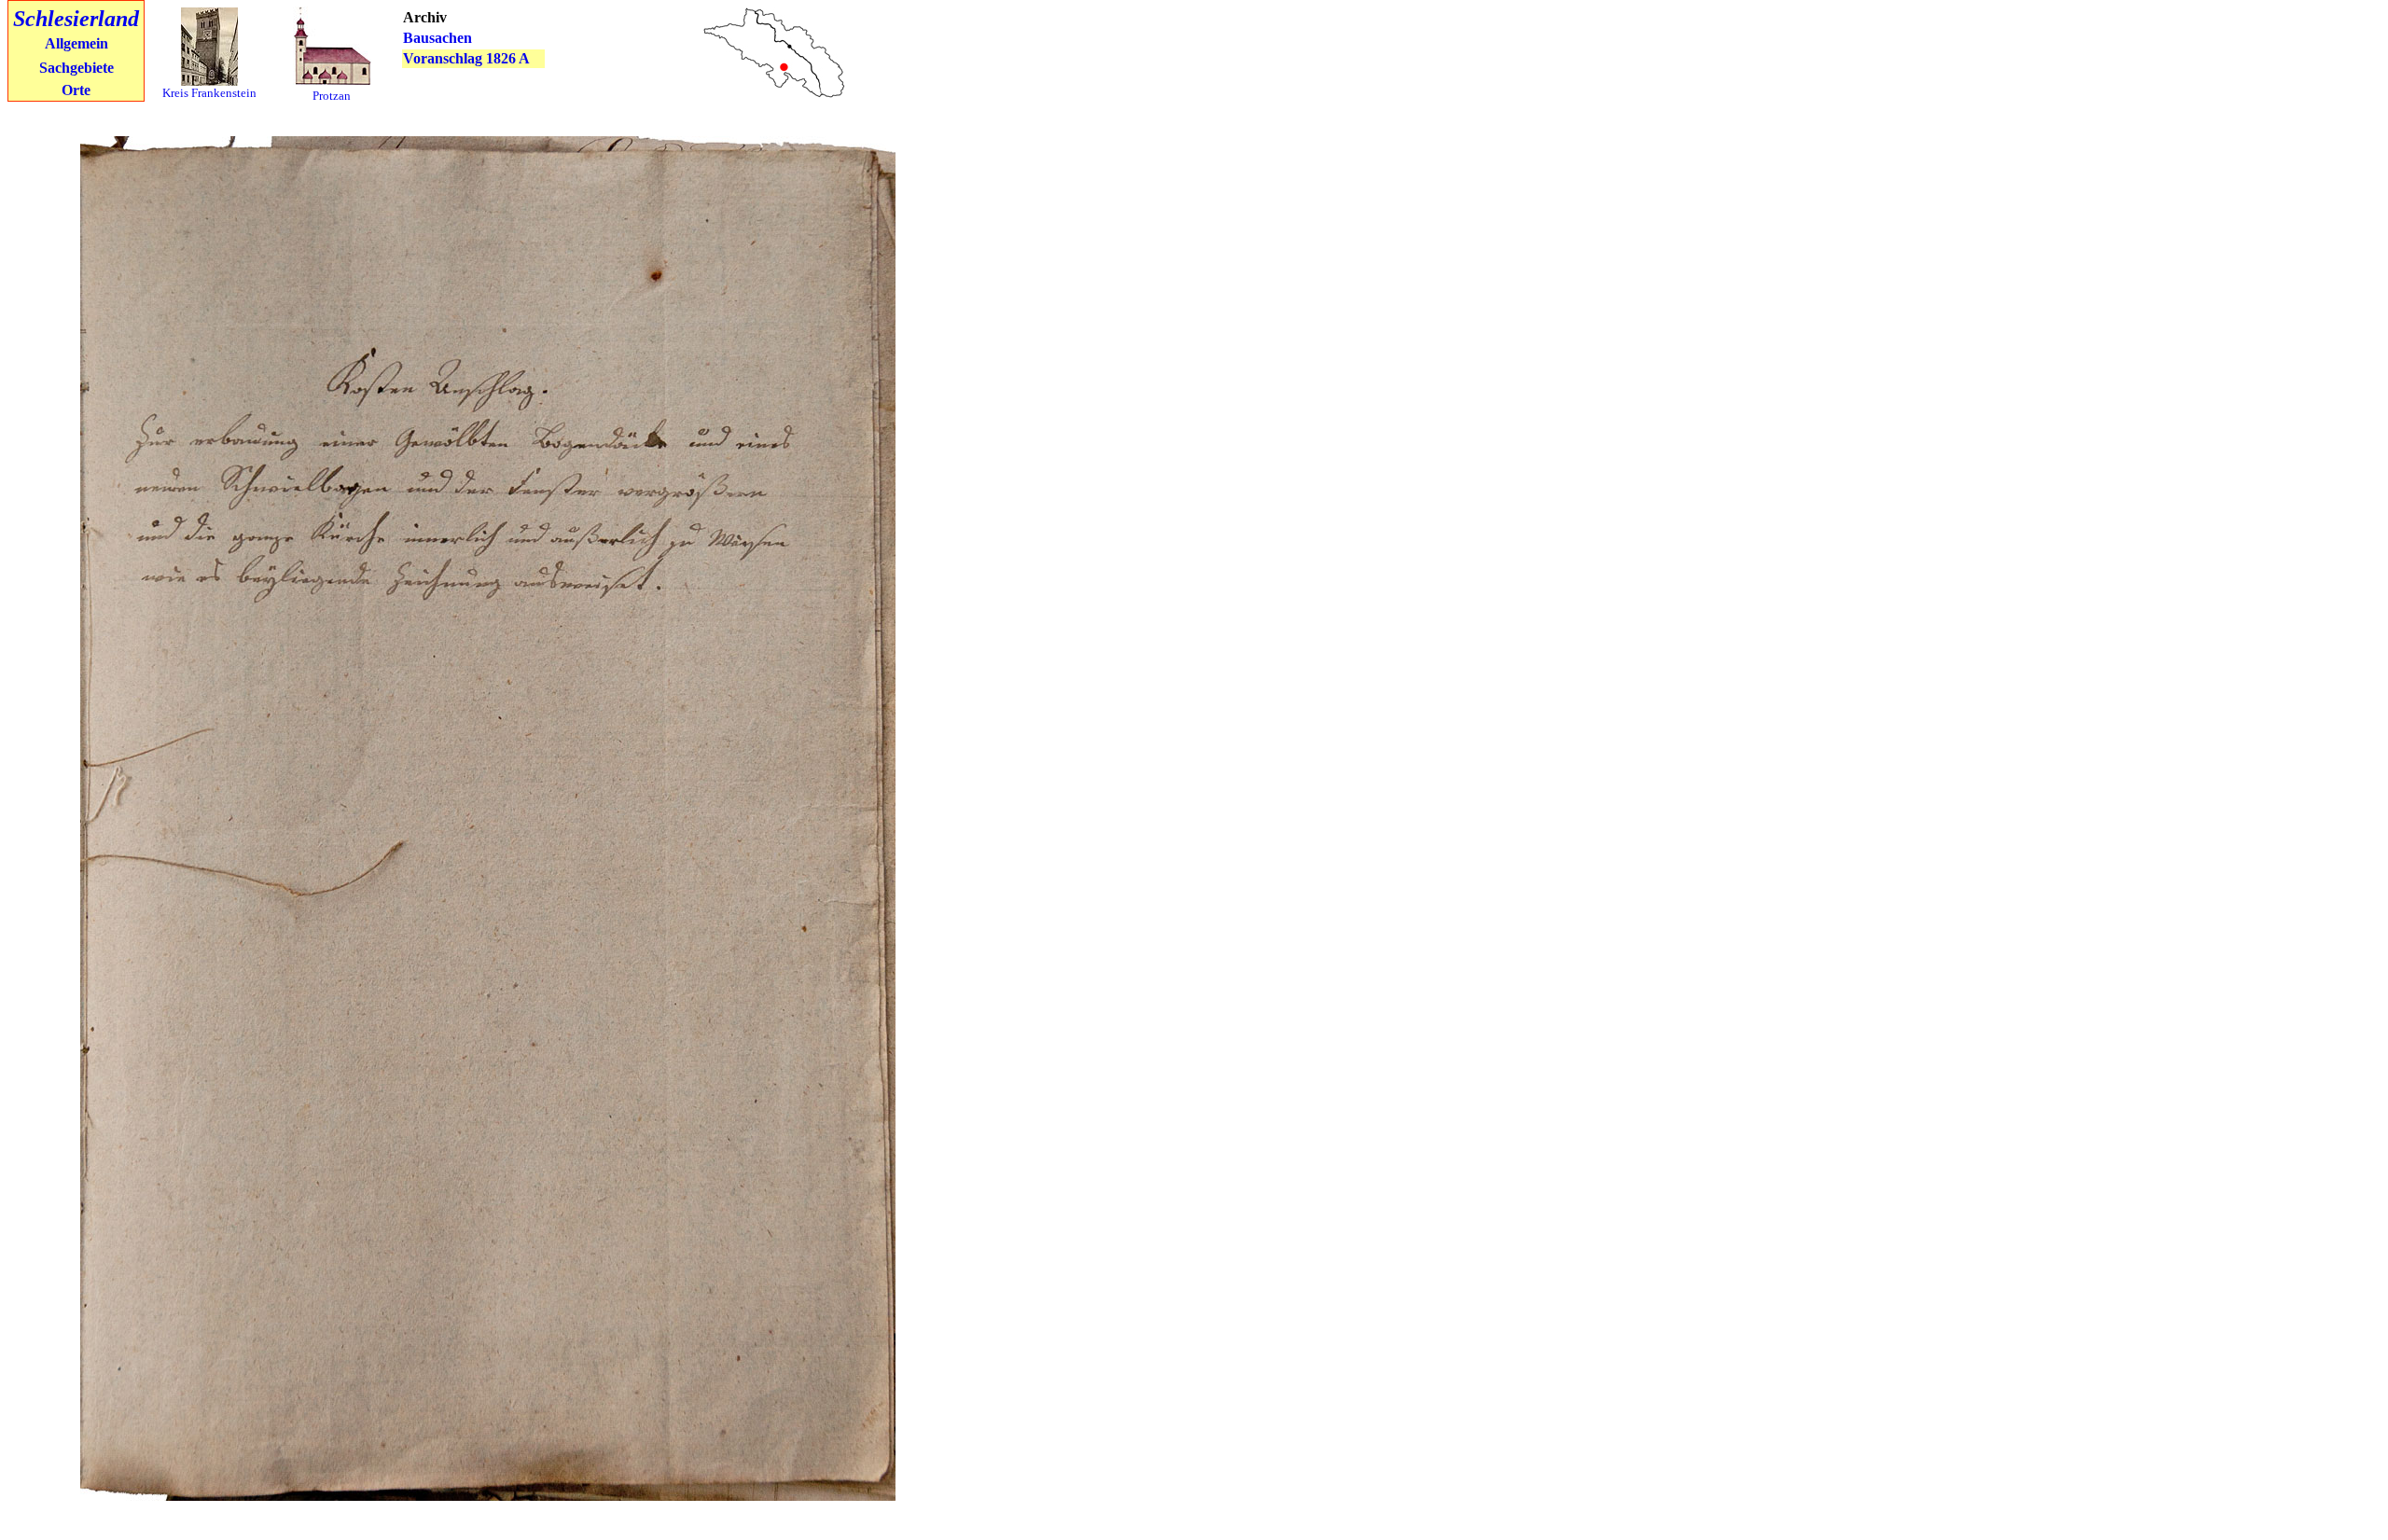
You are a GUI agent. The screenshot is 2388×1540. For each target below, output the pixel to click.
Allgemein (76, 43)
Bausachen (437, 38)
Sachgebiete (76, 68)
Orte (76, 90)
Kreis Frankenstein (209, 93)
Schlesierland (76, 19)
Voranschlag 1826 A (466, 58)
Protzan (332, 96)
